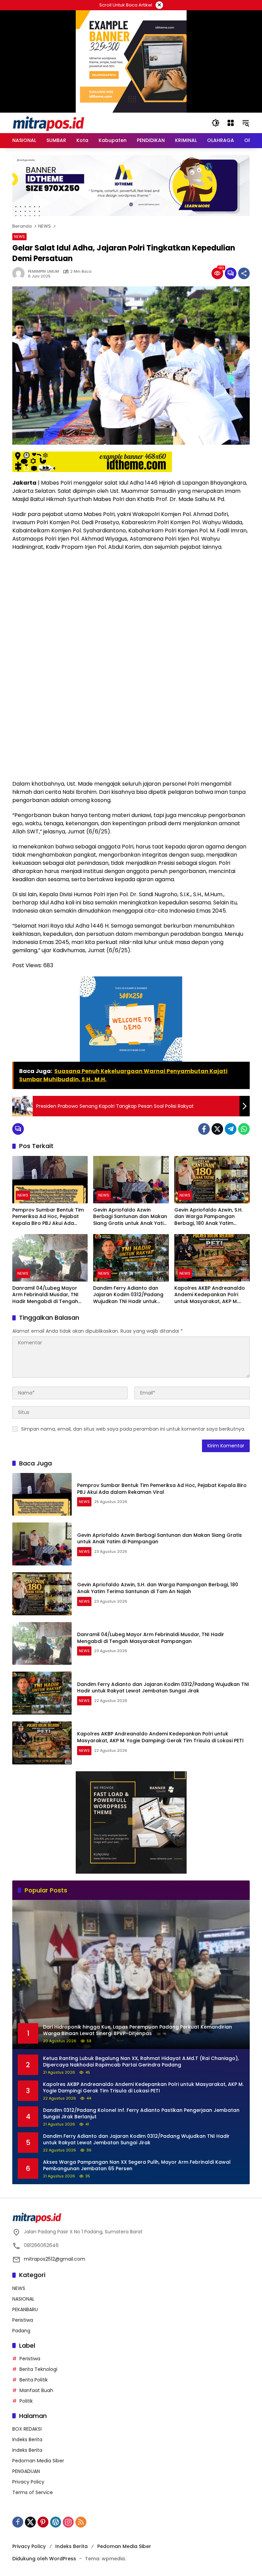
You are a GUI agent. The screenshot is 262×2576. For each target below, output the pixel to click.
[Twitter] (217, 1129)
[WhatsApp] (244, 1129)
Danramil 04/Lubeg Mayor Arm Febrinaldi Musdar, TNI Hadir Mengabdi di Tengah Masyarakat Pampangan (45, 1295)
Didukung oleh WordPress (44, 2559)
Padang (21, 2331)
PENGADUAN (26, 2471)
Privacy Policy (28, 2482)
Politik (26, 2401)
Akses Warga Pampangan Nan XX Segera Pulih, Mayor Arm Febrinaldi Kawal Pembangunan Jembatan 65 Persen (137, 2166)
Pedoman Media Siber (38, 2461)
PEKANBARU (25, 2309)
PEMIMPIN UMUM (43, 271)
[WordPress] (56, 2522)
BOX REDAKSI (27, 2429)
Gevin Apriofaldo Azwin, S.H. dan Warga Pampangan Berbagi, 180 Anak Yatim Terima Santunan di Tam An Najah (209, 1217)
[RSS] (81, 2522)
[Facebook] (204, 1129)
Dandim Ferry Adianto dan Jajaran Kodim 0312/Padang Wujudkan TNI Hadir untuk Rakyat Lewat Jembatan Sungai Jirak (128, 1295)
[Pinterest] (43, 2522)
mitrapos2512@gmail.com (55, 2259)
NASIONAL (23, 2299)
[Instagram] (68, 2522)
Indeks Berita (27, 2439)
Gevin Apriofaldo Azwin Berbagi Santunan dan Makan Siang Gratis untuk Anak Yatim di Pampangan (131, 1217)
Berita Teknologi (38, 2369)
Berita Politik (34, 2380)
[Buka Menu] (231, 123)
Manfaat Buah (36, 2390)
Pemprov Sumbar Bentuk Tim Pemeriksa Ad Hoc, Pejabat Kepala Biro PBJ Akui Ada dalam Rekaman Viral (48, 1217)
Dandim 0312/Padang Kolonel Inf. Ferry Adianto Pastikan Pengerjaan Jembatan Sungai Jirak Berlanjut (141, 2114)
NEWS (19, 237)
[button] (216, 123)
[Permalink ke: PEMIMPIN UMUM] (20, 273)
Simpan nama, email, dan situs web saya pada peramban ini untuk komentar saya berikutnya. (133, 1429)
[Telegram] (231, 1129)
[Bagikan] (244, 273)
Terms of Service (33, 2492)
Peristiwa (23, 2320)
